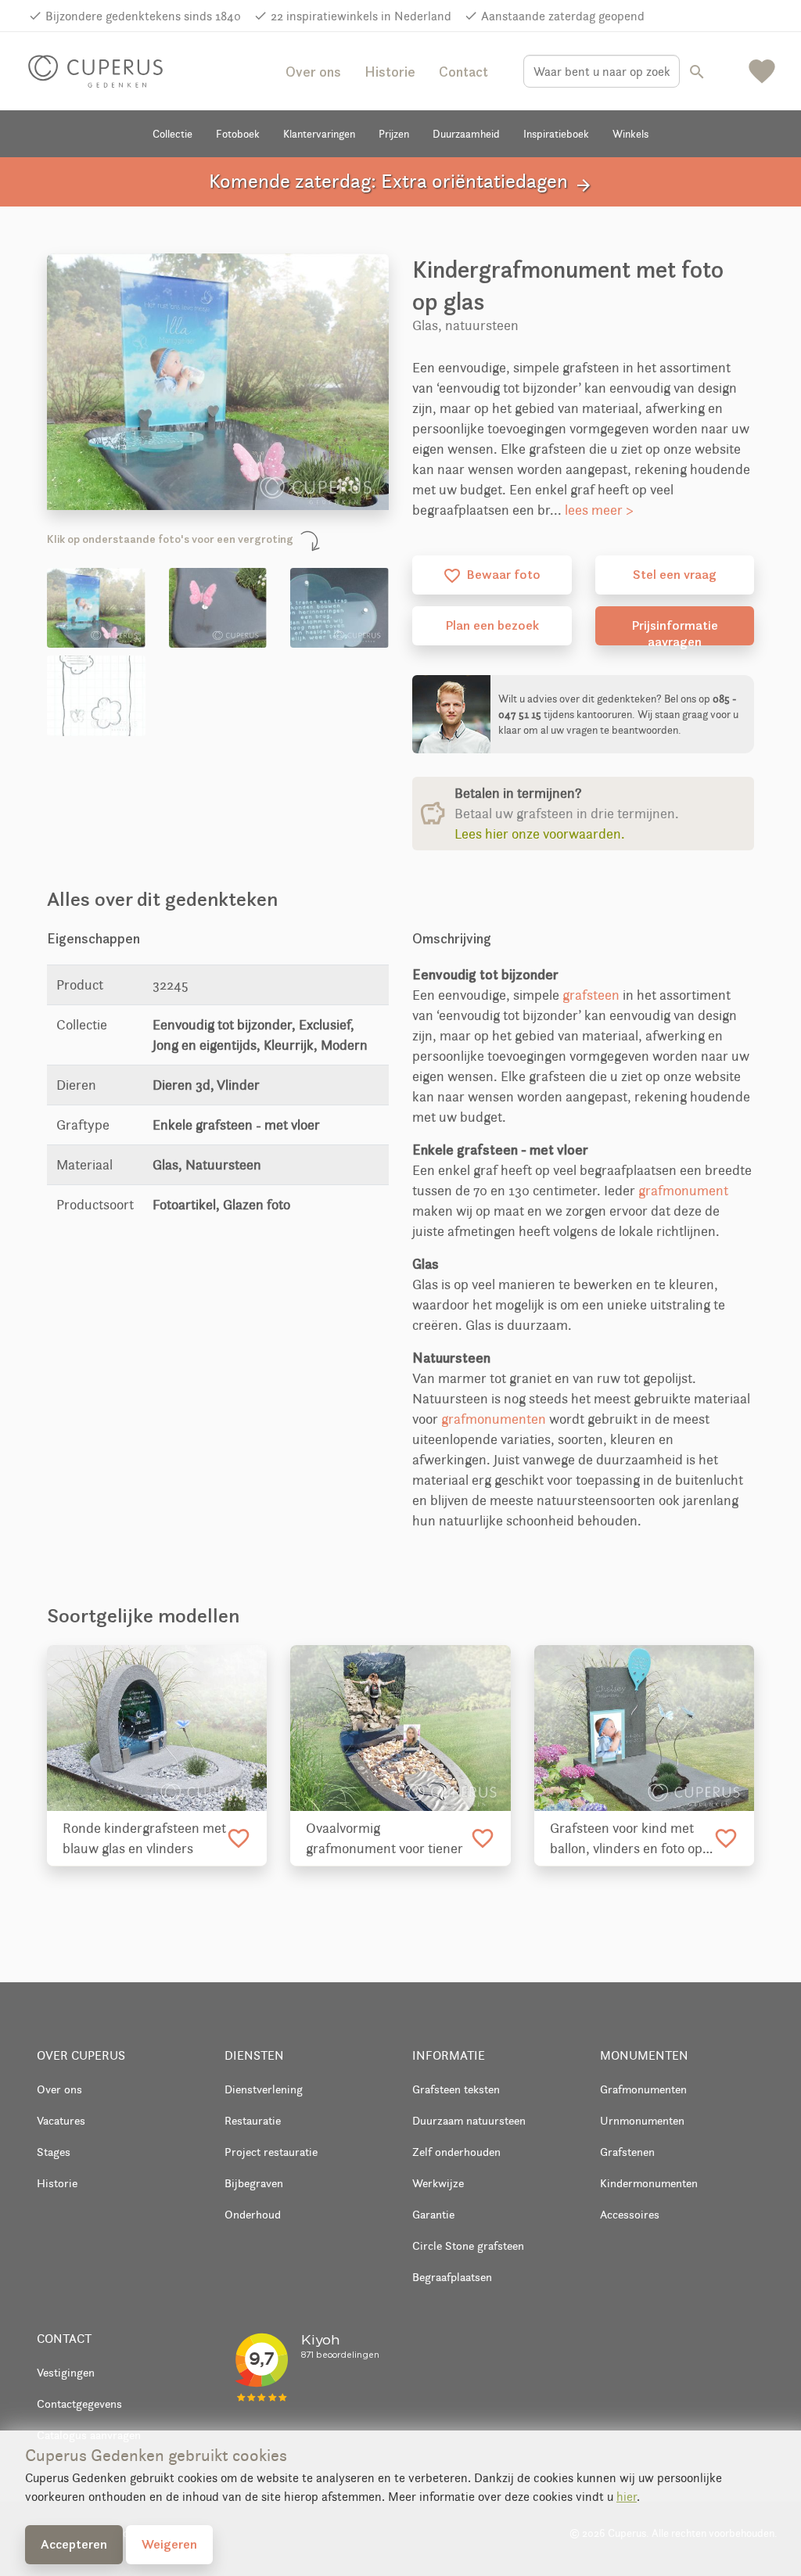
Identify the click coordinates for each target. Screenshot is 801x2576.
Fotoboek (238, 134)
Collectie (172, 134)
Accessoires (630, 2214)
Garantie (433, 2214)
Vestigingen (66, 2372)
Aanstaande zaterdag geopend (563, 16)
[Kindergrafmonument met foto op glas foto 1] (96, 608)
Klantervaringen (319, 134)
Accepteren (74, 2544)
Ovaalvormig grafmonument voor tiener (384, 1838)
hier (627, 2497)
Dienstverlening (264, 2089)
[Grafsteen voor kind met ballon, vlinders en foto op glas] (644, 1728)
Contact (463, 72)
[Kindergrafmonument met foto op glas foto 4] (96, 695)
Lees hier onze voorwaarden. (540, 834)
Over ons (313, 72)
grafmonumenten (494, 1419)
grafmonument (683, 1191)
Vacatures (61, 2120)
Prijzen (394, 134)
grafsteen (591, 995)
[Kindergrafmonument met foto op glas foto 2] (218, 608)
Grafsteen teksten (456, 2089)
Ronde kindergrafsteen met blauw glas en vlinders (144, 1838)
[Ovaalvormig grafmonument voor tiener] (400, 1728)
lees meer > (599, 510)
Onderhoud (253, 2214)
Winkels (630, 134)
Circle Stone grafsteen (468, 2245)
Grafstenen (627, 2152)
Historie (390, 72)
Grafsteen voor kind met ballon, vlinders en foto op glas (626, 1839)
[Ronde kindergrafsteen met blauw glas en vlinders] (157, 1728)
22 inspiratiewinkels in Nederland (361, 16)
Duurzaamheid (466, 134)
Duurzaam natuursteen (469, 2120)
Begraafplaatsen (452, 2277)
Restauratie (253, 2120)
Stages (54, 2152)
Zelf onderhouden (456, 2152)
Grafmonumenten (643, 2089)
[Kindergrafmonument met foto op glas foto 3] (339, 608)
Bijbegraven (254, 2183)
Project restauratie (271, 2152)
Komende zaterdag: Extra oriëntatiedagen (401, 182)
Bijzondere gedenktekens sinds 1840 (143, 16)
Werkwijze (438, 2183)
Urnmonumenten (642, 2120)
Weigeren (169, 2544)
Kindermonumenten (649, 2183)
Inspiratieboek (556, 134)
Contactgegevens (79, 2404)
